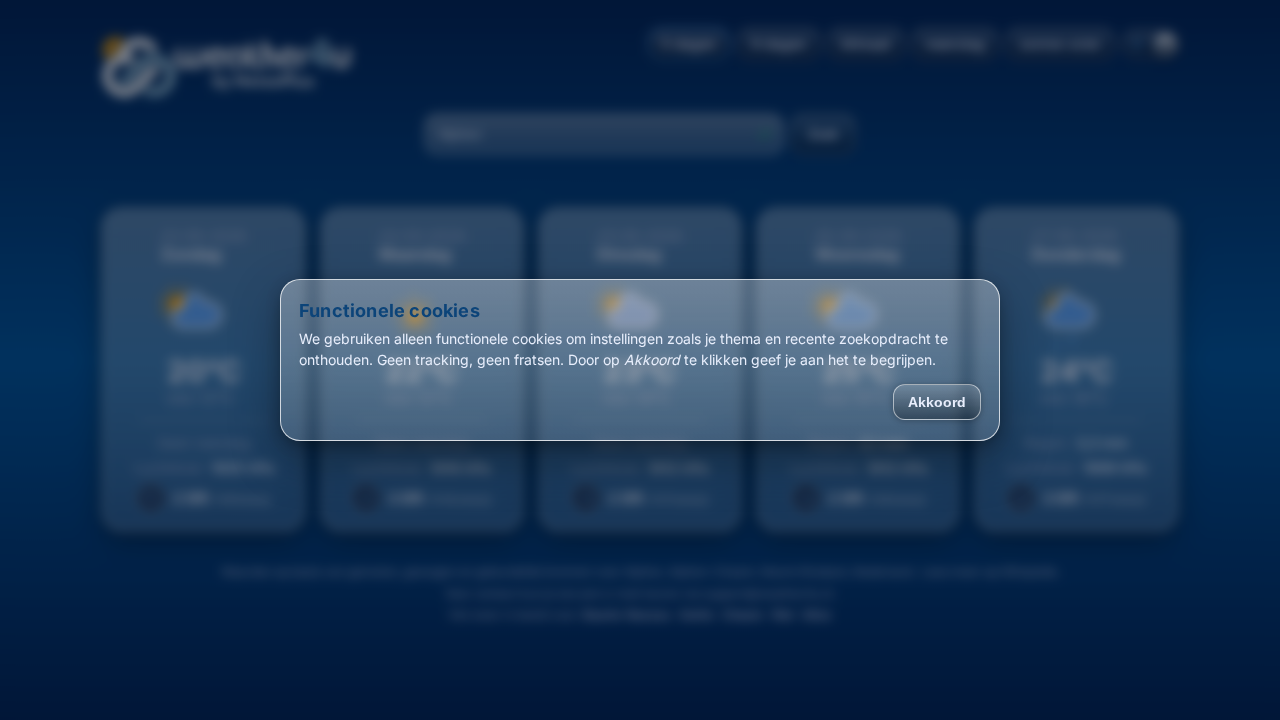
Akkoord (937, 402)
